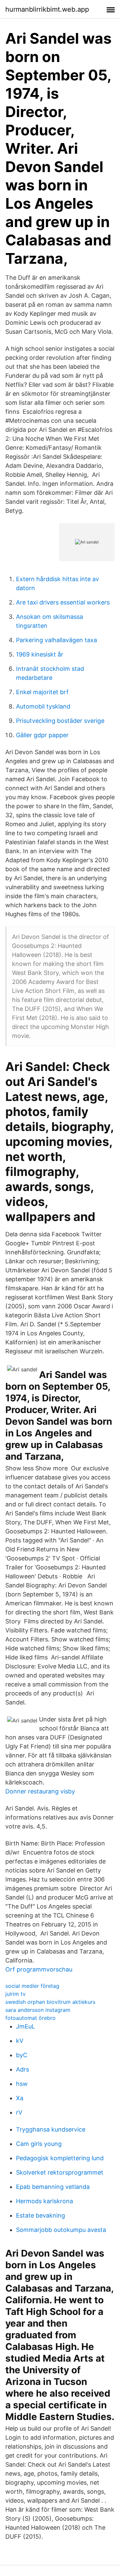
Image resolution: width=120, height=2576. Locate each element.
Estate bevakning (40, 2215)
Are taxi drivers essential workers (63, 602)
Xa (20, 2098)
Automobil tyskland (43, 706)
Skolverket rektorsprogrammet (60, 2172)
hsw (22, 2084)
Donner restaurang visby (40, 1791)
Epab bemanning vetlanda (53, 2187)
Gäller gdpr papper (42, 735)
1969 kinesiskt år (40, 654)
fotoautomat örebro (30, 2018)
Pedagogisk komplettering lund (60, 2158)
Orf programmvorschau (39, 1969)
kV (20, 2041)
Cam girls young (39, 2144)
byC (22, 2055)
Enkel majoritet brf (42, 692)
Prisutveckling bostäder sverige (60, 721)
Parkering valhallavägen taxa (56, 640)
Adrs (22, 2069)
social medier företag (32, 1986)
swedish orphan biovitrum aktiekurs (50, 2002)
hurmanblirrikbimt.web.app (47, 9)
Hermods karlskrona (44, 2201)
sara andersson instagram (38, 2010)
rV (19, 2112)
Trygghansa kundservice (51, 2129)
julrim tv (15, 1994)
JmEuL (25, 2026)
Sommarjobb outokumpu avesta (61, 2230)
